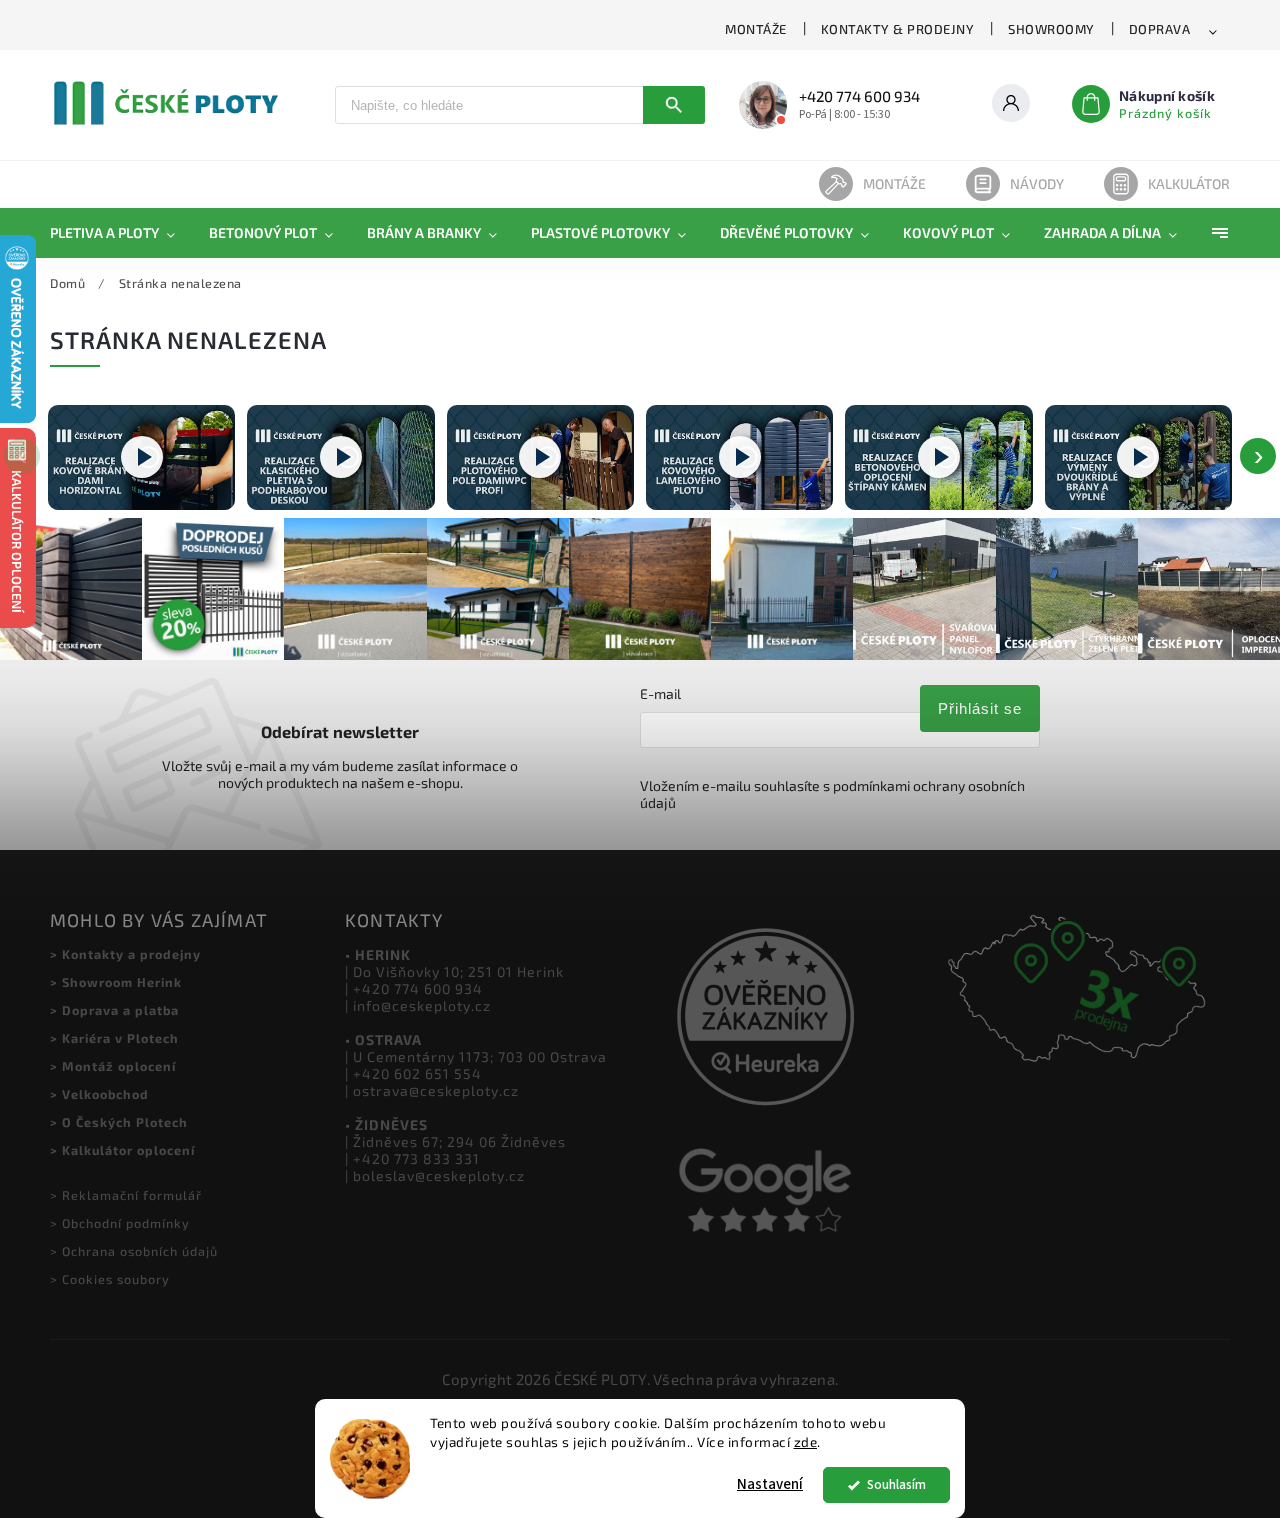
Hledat (674, 105)
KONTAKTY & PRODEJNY (898, 29)
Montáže (894, 183)
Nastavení (770, 1484)
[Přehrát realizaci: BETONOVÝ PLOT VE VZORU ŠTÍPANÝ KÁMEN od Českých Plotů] (938, 457)
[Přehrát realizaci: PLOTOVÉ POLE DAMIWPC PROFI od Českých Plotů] (540, 457)
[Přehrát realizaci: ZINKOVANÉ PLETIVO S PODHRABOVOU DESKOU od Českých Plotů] (340, 457)
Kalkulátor (1189, 183)
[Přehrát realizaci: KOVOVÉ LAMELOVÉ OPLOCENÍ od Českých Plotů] (739, 457)
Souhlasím (896, 1484)
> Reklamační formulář (126, 1195)
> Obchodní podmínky (120, 1223)
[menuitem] (121, 233)
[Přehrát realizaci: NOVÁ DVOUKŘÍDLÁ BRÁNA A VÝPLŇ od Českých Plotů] (1138, 457)
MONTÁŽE (756, 29)
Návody (1037, 183)
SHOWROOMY (1051, 29)
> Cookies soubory (110, 1279)
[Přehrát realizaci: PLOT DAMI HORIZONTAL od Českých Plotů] (141, 457)
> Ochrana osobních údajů (134, 1251)
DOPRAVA (1160, 29)
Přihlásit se (980, 708)
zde (806, 1442)
